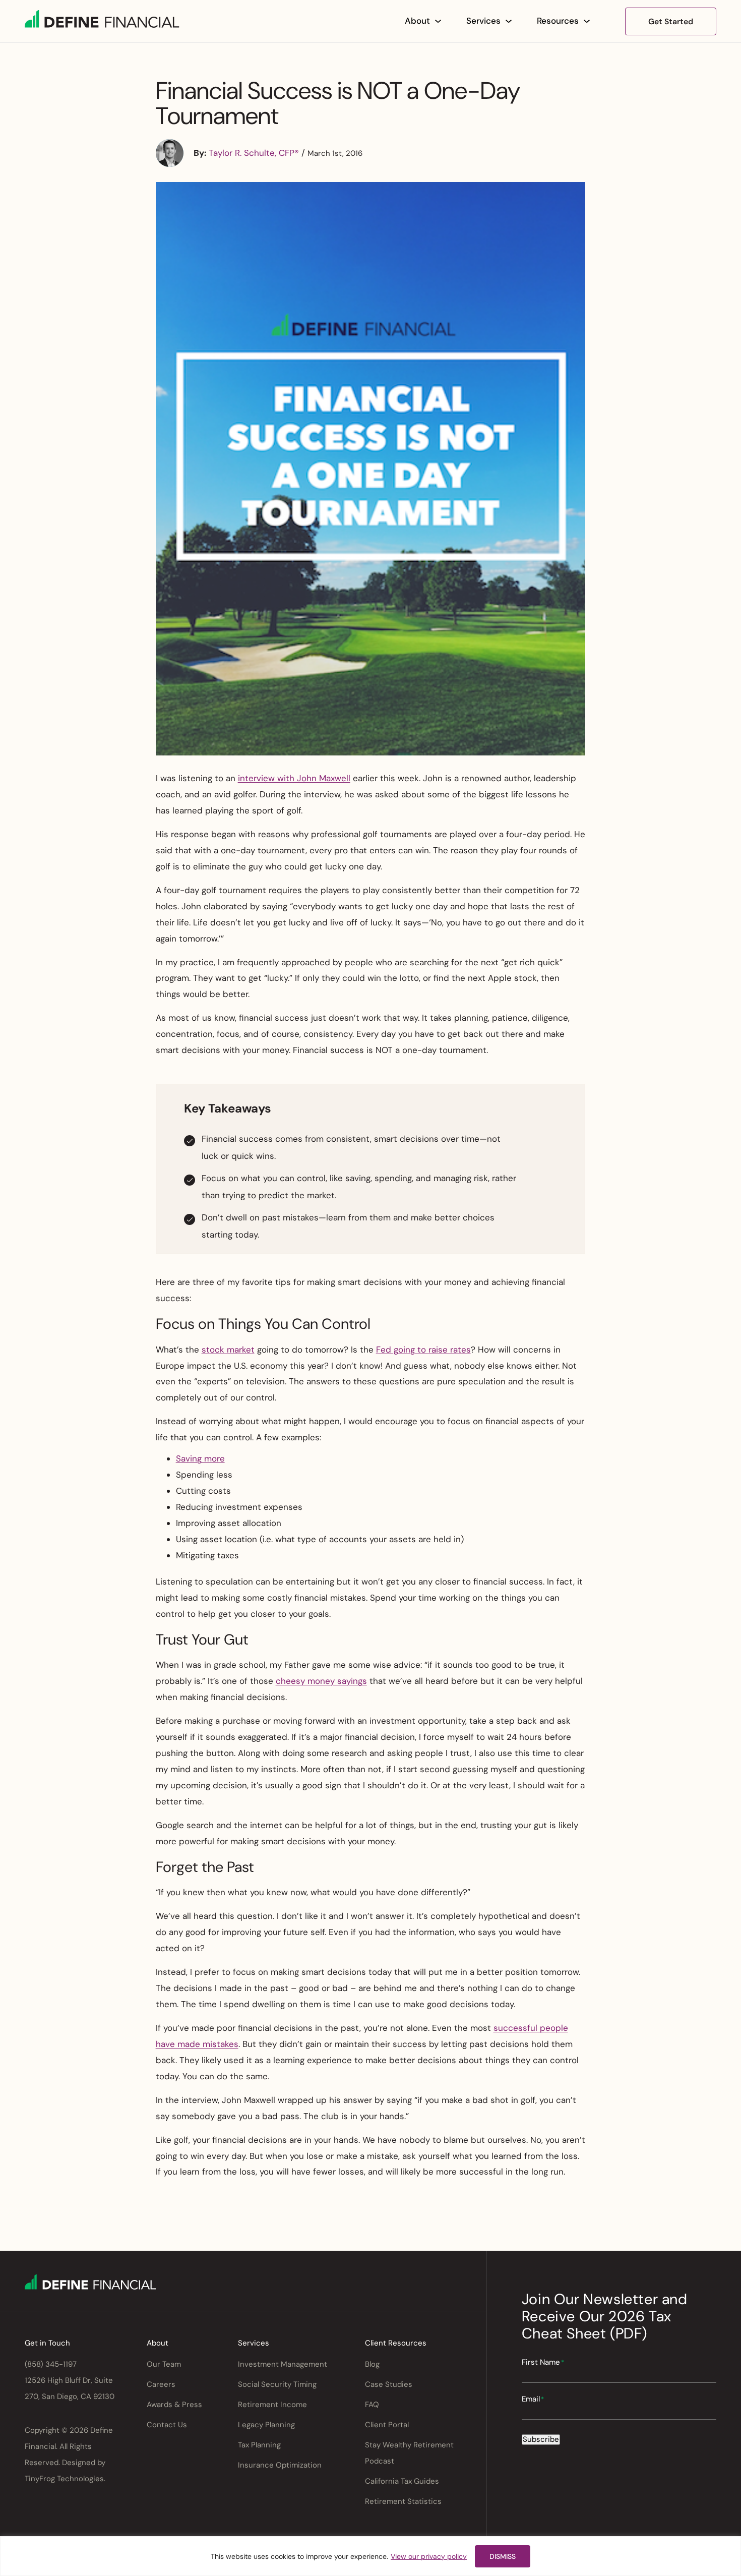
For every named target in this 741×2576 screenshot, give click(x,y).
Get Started (671, 21)
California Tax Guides (402, 2481)
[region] (371, 2556)
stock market (228, 1350)
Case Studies (389, 2384)
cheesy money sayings (321, 1681)
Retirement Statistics (403, 2501)
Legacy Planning (266, 2425)
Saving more (200, 1458)
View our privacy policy (429, 2556)
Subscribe (541, 2439)
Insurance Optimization (280, 2465)
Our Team (164, 2364)
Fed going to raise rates (423, 1350)
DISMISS (503, 2556)
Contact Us (167, 2425)
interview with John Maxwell (294, 778)
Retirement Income (272, 2405)
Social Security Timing (277, 2384)
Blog (372, 2364)
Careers (161, 2384)
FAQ (372, 2405)
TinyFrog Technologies (64, 2479)
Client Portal (387, 2425)
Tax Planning (259, 2445)
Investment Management (283, 2364)
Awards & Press (174, 2405)
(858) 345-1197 (51, 2364)
